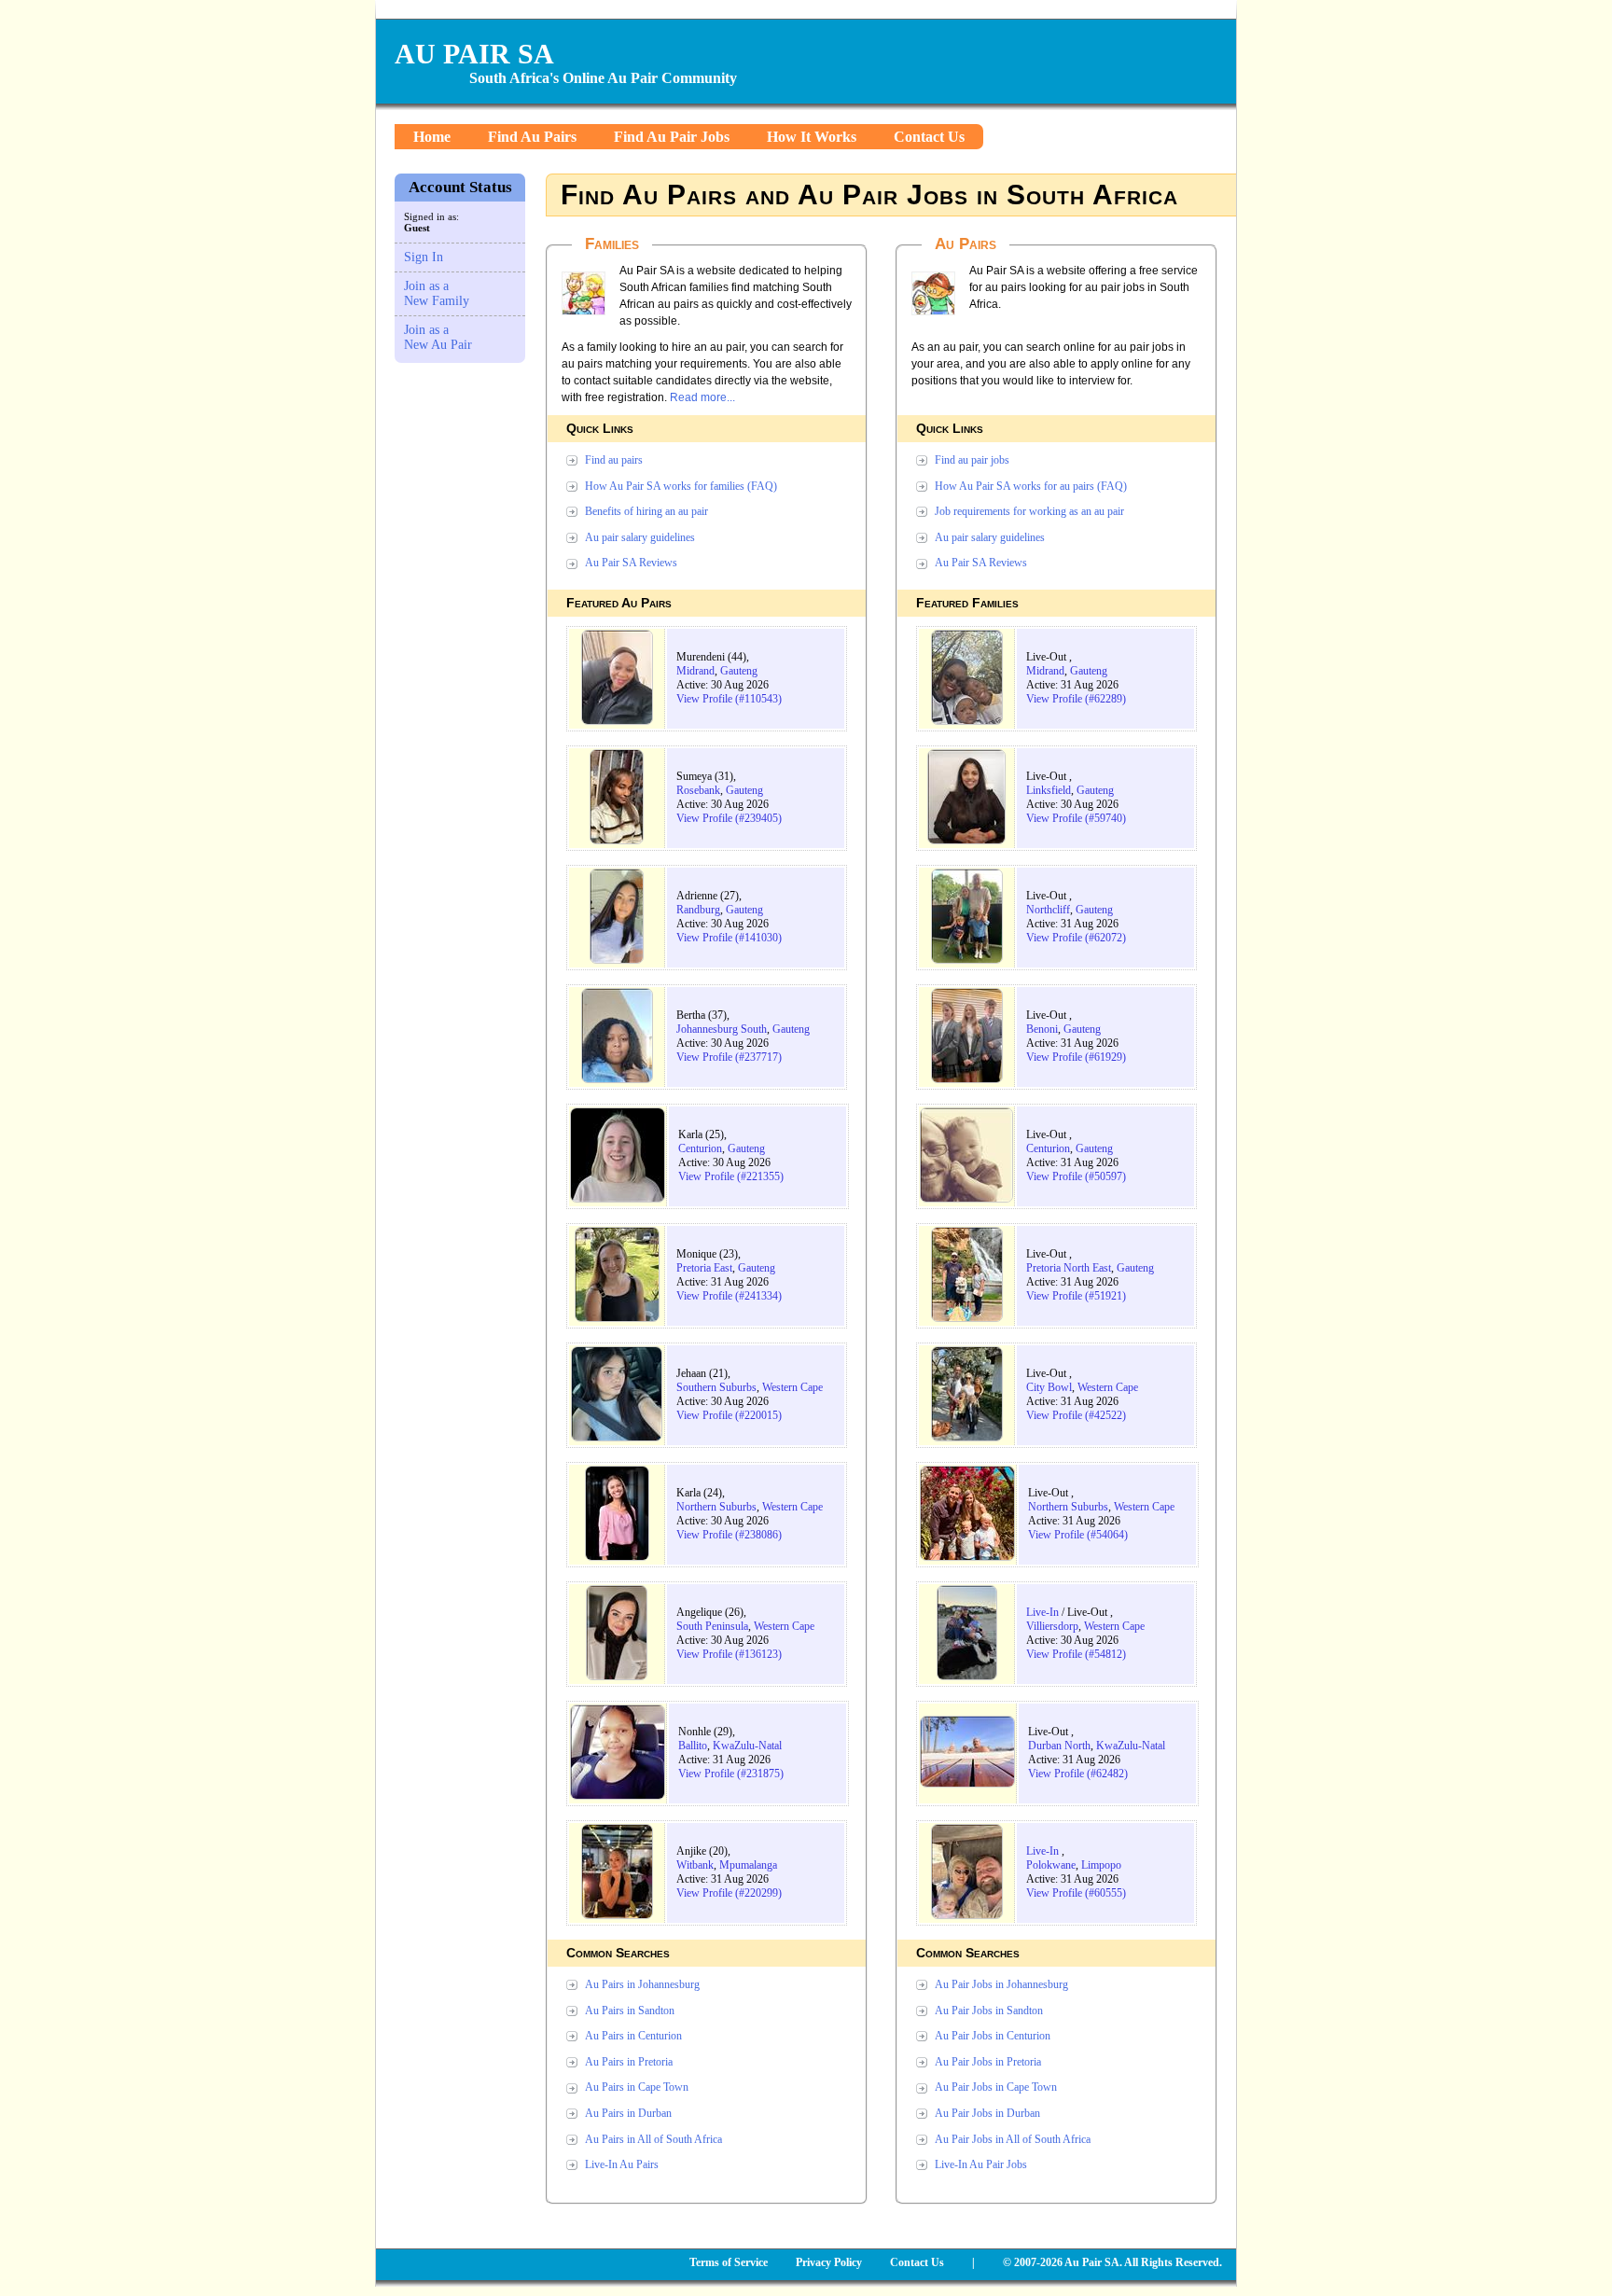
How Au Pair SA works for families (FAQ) (681, 486)
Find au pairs (614, 460)
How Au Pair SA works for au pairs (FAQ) (1031, 486)
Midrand (695, 671)
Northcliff (1048, 910)
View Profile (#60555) (1076, 1893)
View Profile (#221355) (731, 1176)
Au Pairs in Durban (628, 2113)
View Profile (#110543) (729, 699)
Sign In (424, 257)
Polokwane (1051, 1865)
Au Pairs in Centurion (633, 2036)
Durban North (1059, 1746)
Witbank (695, 1865)
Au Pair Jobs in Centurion (993, 2036)
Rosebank (698, 790)
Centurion (700, 1148)
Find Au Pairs (532, 137)
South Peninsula (712, 1626)
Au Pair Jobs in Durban (987, 2113)
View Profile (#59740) (1076, 818)
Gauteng (739, 671)
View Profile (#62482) (1078, 1774)
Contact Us (929, 137)
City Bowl (1049, 1387)
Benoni (1042, 1029)
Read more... (702, 397)
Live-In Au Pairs (622, 2164)
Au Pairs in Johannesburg (642, 1984)
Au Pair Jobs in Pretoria (988, 2062)
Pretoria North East (1069, 1268)
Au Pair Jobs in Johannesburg (1001, 1984)
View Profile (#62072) (1076, 938)
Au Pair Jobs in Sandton (989, 2011)
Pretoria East (704, 1268)
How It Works (812, 137)
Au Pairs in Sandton (630, 2011)
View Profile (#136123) (729, 1654)
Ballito (693, 1746)
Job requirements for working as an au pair (1029, 511)
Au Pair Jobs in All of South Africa (1013, 2139)
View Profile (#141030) (729, 938)
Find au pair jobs (972, 460)
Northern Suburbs (716, 1507)
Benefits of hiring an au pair (646, 511)
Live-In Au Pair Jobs (981, 2164)
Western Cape (792, 1387)
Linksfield (1049, 790)
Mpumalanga (748, 1865)
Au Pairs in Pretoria (629, 2062)
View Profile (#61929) (1076, 1057)
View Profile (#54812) (1076, 1654)
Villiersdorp (1052, 1626)
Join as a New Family (437, 293)
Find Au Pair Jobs (672, 137)
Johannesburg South (722, 1029)
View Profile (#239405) (729, 818)
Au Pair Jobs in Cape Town (996, 2087)
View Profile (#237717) (729, 1057)
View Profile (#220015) (729, 1415)
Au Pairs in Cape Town (637, 2087)
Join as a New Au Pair (438, 337)
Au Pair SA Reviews (631, 563)
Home (432, 137)
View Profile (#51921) (1076, 1296)
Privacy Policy (829, 2262)
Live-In (1042, 1612)
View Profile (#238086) (729, 1535)
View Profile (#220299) (729, 1893)
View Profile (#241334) (729, 1296)
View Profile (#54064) (1078, 1535)
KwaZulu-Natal (747, 1746)
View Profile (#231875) (731, 1774)
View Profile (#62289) (1076, 699)
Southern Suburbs (716, 1387)
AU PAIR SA (474, 54)
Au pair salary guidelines (640, 537)
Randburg (698, 910)
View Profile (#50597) (1076, 1176)
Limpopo (1101, 1865)
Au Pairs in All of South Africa (653, 2139)
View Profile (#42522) (1076, 1415)
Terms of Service (729, 2262)
